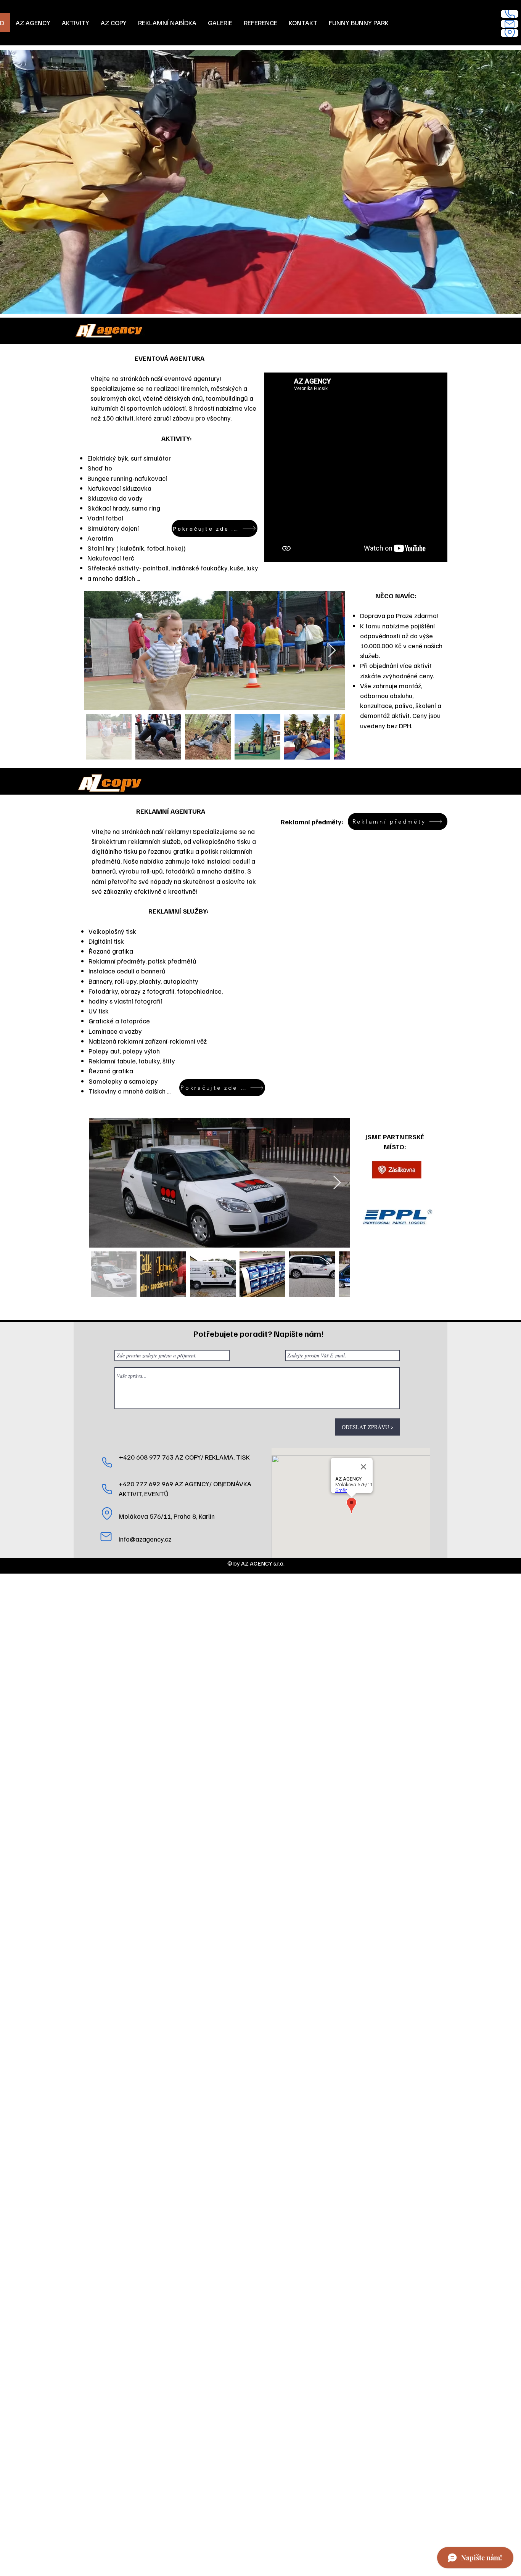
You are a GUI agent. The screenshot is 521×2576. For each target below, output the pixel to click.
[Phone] (510, 14)
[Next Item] (332, 651)
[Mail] (510, 24)
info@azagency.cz (145, 1539)
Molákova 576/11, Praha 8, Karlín (167, 1516)
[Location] (510, 33)
